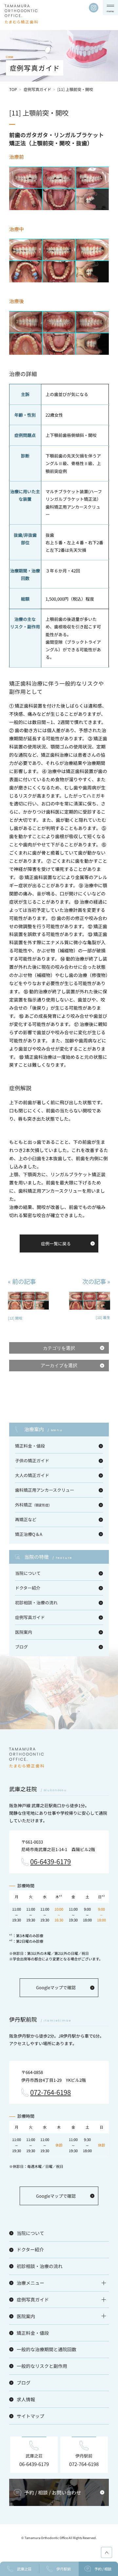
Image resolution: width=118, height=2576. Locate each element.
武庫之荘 (24, 2569)
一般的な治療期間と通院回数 (47, 2349)
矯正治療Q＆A (29, 1534)
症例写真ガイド (37, 89)
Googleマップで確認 (56, 1987)
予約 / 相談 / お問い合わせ (53, 2492)
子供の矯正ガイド (32, 1460)
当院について (28, 1573)
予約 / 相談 (103, 2569)
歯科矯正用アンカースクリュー (45, 1490)
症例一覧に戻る (56, 1243)
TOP (13, 89)
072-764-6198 (50, 2093)
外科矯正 (33, 1505)
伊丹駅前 (64, 2569)
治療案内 (43, 1429)
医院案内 (24, 1632)
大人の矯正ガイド (32, 1475)
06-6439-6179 (50, 1862)
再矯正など (26, 1519)
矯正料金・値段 (30, 1446)
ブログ (21, 1647)
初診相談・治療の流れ (36, 1603)
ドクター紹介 (28, 1588)
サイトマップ (30, 2416)
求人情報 (26, 2399)
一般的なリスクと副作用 (42, 2366)
